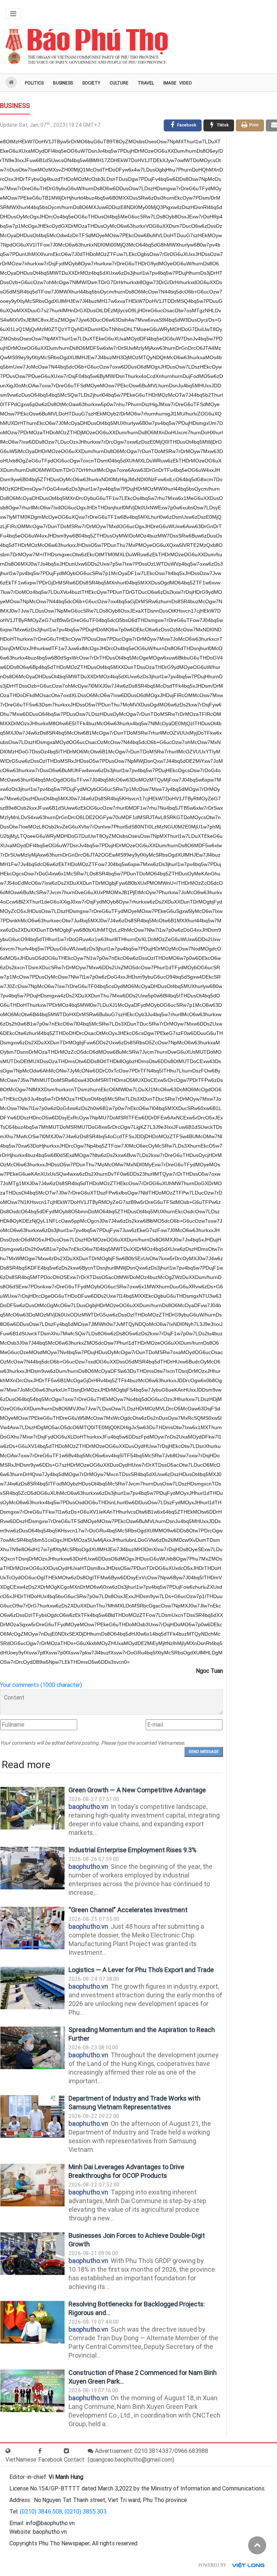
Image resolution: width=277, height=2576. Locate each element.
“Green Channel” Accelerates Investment (128, 1910)
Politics (34, 83)
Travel (146, 83)
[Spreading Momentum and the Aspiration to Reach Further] (32, 2048)
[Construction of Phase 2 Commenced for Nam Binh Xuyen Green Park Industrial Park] (32, 2391)
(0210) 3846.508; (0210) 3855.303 (63, 2512)
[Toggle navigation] (13, 14)
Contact (74, 2460)
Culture (119, 83)
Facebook (50, 2460)
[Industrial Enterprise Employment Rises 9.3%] (32, 1868)
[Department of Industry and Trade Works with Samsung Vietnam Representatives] (32, 2117)
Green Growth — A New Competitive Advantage (137, 1790)
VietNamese (21, 2460)
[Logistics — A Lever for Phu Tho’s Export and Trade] (32, 1988)
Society (91, 83)
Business (63, 83)
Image (170, 83)
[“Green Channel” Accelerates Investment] (32, 1928)
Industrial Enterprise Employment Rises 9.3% (133, 1850)
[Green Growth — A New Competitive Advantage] (32, 1808)
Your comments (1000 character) (41, 1685)
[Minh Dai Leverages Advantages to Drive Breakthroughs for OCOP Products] (32, 2185)
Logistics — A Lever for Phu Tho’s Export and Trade (141, 1970)
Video (186, 83)
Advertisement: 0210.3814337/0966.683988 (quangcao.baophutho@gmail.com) (148, 2455)
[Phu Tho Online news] (87, 47)
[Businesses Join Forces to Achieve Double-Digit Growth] (32, 2254)
